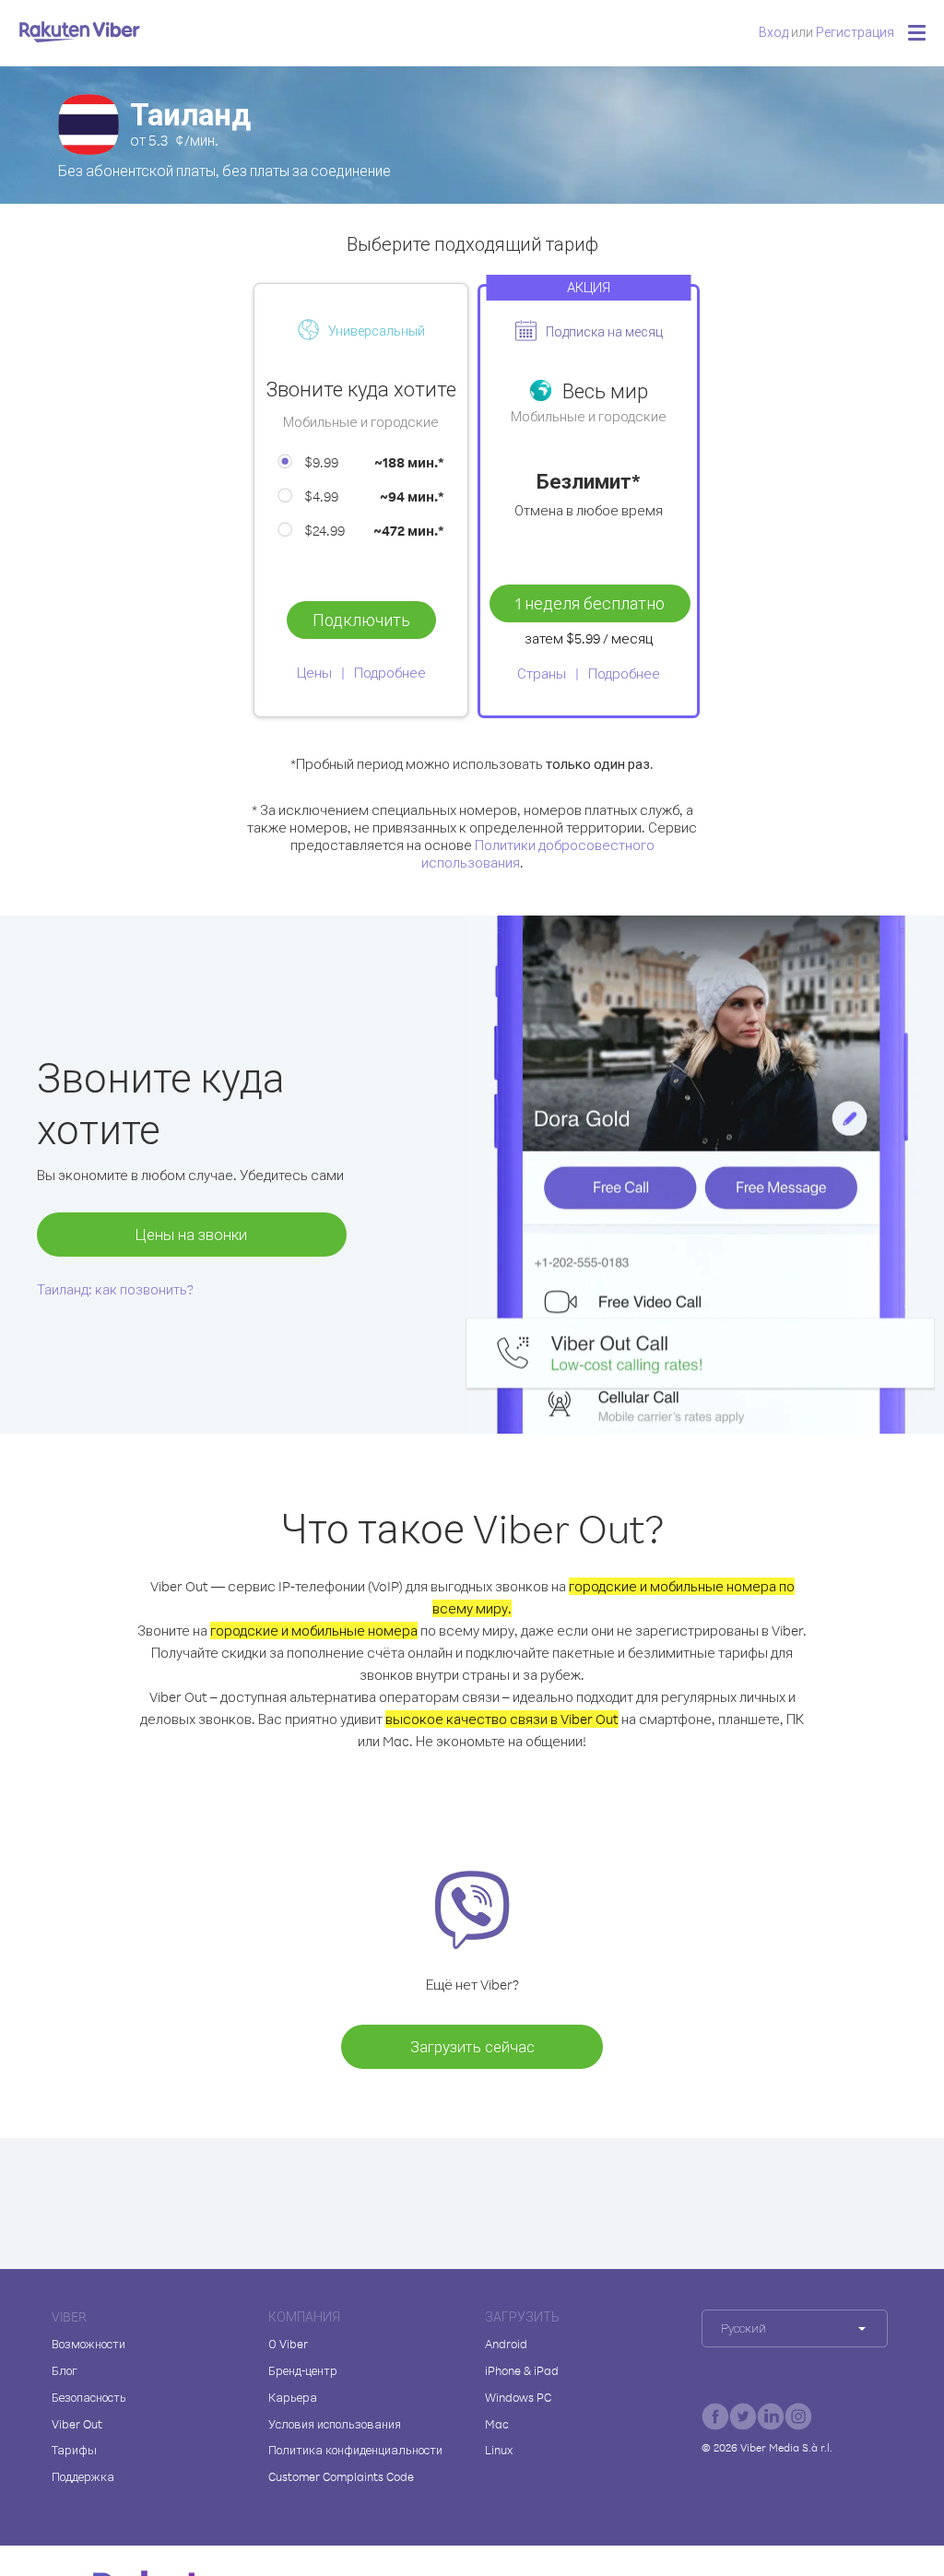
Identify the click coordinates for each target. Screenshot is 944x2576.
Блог (65, 2370)
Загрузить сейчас (472, 2046)
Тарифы (74, 2450)
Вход (773, 32)
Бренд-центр (303, 2370)
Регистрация (855, 32)
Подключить (361, 620)
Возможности (88, 2344)
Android (506, 2344)
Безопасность (89, 2397)
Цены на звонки (191, 1234)
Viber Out (77, 2424)
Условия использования (335, 2424)
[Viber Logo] (80, 31)
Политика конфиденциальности (355, 2450)
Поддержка (83, 2476)
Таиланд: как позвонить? (115, 1289)
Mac (497, 2424)
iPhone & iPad (522, 2370)
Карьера (293, 2397)
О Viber (288, 2344)
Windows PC (518, 2397)
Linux (499, 2450)
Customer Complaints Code (341, 2476)
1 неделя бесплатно (590, 603)
